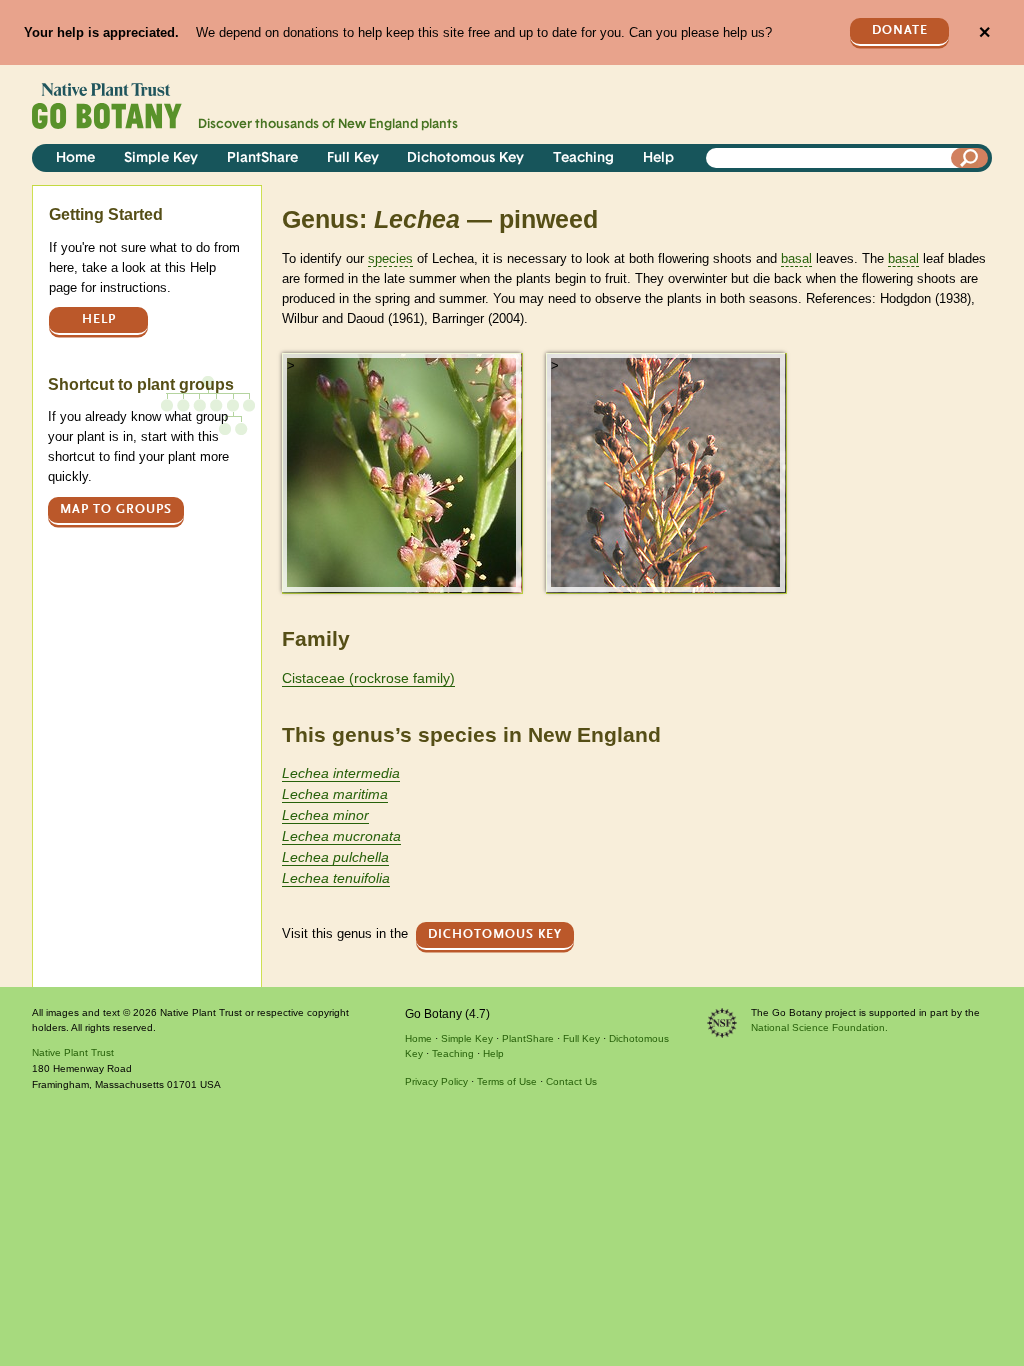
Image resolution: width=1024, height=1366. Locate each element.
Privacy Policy (436, 1081)
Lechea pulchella (335, 857)
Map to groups (116, 509)
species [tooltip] (390, 258)
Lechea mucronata (341, 836)
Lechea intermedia (341, 773)
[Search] (970, 158)
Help (658, 158)
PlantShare (262, 158)
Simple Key (161, 158)
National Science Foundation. (819, 1027)
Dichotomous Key (465, 158)
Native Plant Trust (73, 1052)
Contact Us (571, 1081)
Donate (900, 30)
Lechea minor (325, 815)
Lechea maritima (335, 794)
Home (75, 158)
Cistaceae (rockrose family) (368, 678)
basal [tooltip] (796, 258)
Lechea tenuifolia (336, 878)
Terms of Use (507, 1081)
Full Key (353, 158)
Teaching (583, 158)
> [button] (291, 365)
